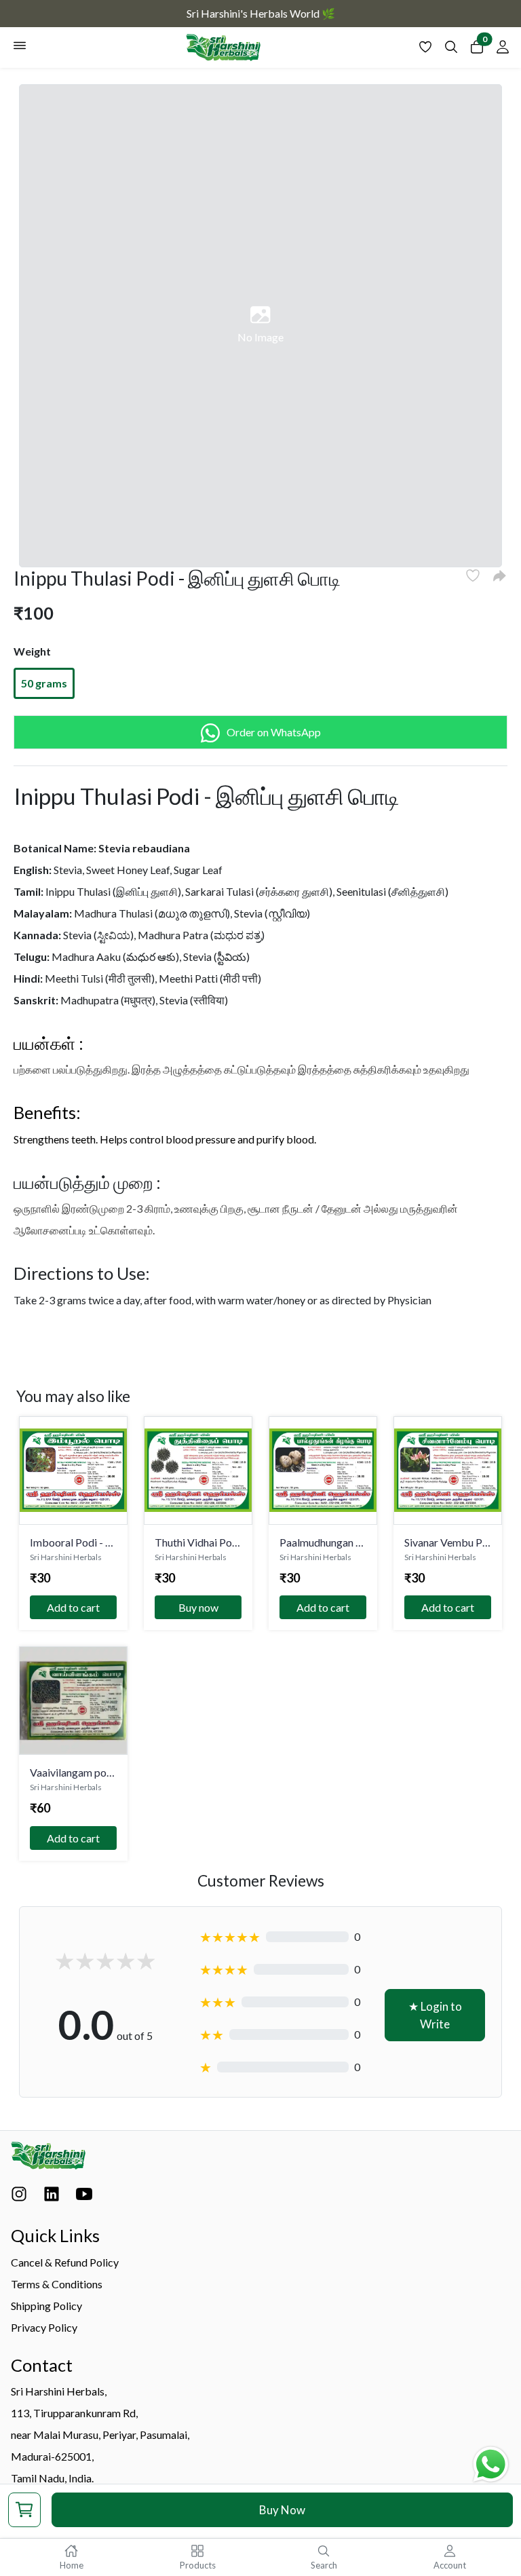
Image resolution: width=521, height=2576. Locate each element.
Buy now (198, 1607)
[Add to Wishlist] (473, 575)
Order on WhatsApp (274, 732)
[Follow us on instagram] (19, 2197)
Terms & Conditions (57, 2284)
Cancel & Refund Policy (65, 2262)
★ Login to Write (435, 2015)
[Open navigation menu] (20, 48)
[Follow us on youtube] (84, 2197)
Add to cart (73, 1607)
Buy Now (282, 2510)
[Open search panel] (451, 50)
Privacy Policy (44, 2327)
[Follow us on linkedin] (52, 2197)
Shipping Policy (46, 2306)
